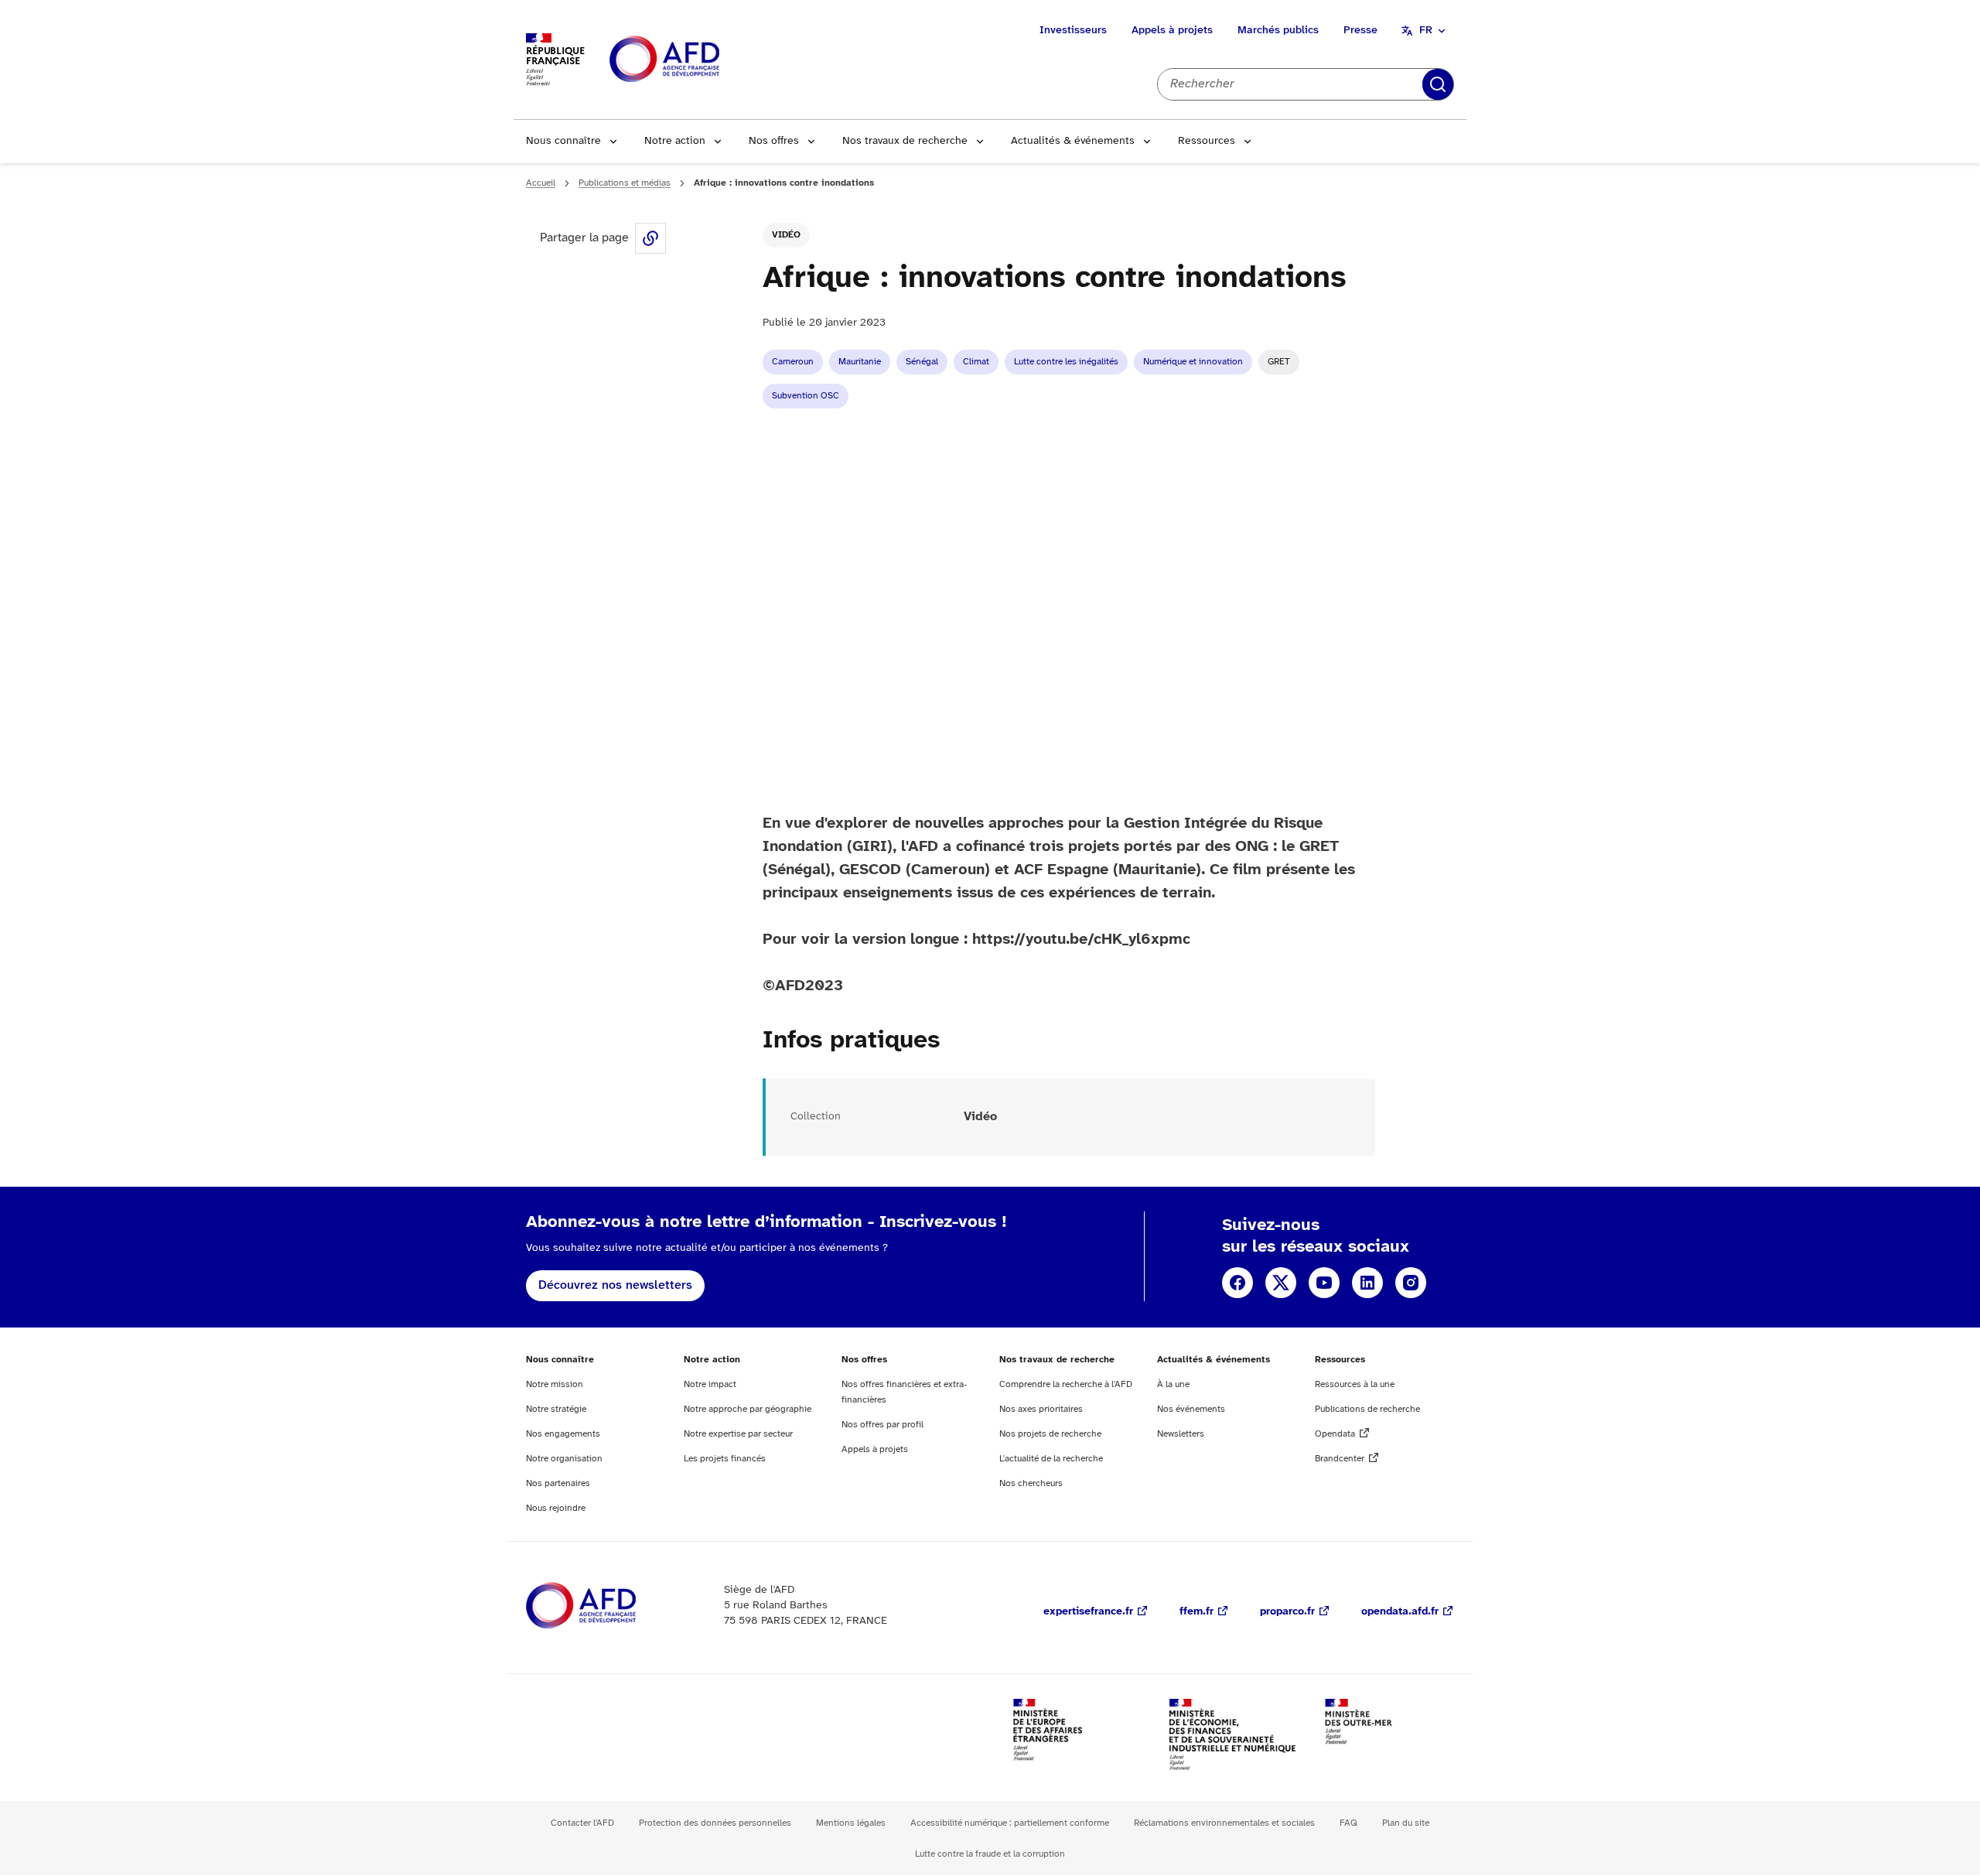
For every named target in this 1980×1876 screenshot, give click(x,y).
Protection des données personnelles (715, 1823)
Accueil (541, 183)
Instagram (1411, 1283)
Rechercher (1438, 84)
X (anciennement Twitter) (1281, 1283)
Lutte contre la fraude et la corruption (990, 1854)
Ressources (1207, 141)
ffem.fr (1197, 1612)
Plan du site (1406, 1823)
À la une (1173, 1384)
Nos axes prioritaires (1041, 1409)
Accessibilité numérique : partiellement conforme (1010, 1823)
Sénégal (922, 362)
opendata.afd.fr (1400, 1612)
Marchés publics (1278, 31)
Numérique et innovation (1193, 362)
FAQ (1348, 1823)
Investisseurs (1073, 31)
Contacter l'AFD (582, 1823)
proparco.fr (1287, 1612)
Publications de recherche (1367, 1409)
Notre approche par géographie (748, 1409)
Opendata (1335, 1434)
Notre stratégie (556, 1409)
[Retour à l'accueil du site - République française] (699, 60)
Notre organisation (564, 1459)
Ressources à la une (1355, 1384)
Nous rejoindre (556, 1508)
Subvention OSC (806, 396)
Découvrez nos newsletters (615, 1285)
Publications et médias (625, 183)
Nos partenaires (558, 1483)
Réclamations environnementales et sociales (1224, 1823)
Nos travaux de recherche (905, 141)
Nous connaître (563, 141)
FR (1426, 31)
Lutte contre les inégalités (1066, 362)
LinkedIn (1367, 1283)
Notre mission (555, 1384)
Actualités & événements (1073, 141)
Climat (976, 362)
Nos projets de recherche (1050, 1434)
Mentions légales (851, 1823)
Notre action (675, 141)
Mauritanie (860, 362)
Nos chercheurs (1031, 1483)
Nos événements (1191, 1409)
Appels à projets (1172, 31)
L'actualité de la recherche (1051, 1459)
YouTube (1324, 1283)
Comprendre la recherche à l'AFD (1066, 1384)
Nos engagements (563, 1434)
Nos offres (774, 141)
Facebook (1237, 1283)
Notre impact (710, 1384)
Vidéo (786, 235)
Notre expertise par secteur (738, 1434)
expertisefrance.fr (1088, 1612)
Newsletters (1181, 1434)
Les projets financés (725, 1459)
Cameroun (793, 362)
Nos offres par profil (882, 1425)
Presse (1360, 31)
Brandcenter (1340, 1459)
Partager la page (650, 238)
